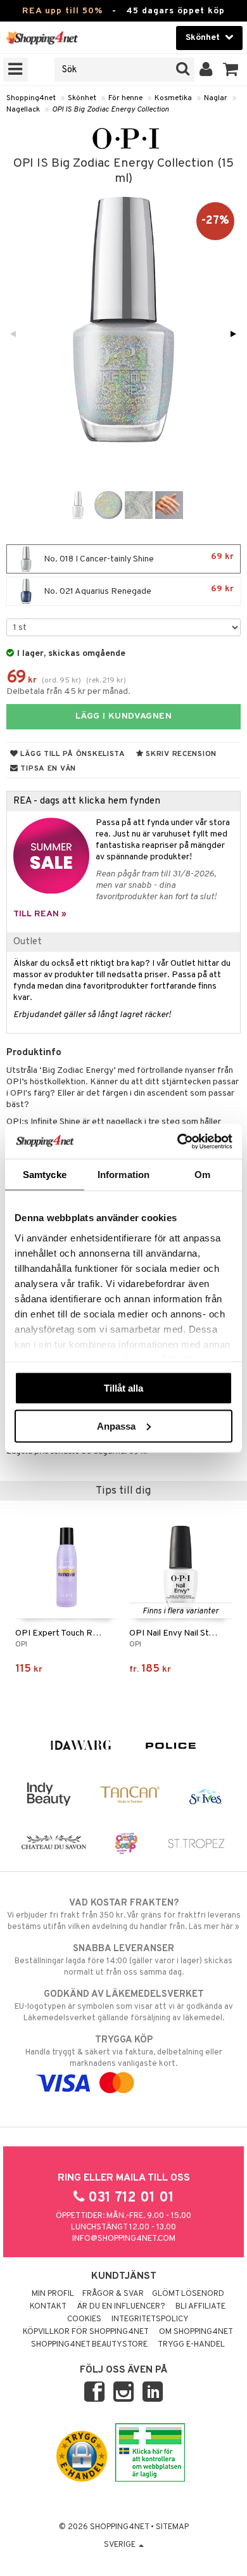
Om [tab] (202, 1175)
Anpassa (116, 1426)
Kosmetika (173, 98)
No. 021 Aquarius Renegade (138, 590)
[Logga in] (206, 70)
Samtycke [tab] (45, 1175)
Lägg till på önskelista (72, 754)
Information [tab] (123, 1175)
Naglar (216, 98)
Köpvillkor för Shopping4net (86, 2332)
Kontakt (48, 2307)
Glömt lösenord (188, 2294)
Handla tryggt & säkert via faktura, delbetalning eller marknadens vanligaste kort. (124, 2052)
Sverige (121, 2545)
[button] (231, 70)
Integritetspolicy (150, 2319)
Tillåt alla (123, 1388)
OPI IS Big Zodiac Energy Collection (111, 110)
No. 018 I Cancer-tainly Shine (138, 558)
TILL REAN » (40, 914)
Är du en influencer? (121, 2307)
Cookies (84, 2319)
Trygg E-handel (191, 2345)
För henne (125, 98)
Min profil (53, 2294)
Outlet (28, 942)
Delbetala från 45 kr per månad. (68, 692)
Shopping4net (31, 98)
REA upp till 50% (62, 11)
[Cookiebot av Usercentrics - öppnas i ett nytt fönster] (178, 1141)
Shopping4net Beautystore (89, 2345)
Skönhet (82, 98)
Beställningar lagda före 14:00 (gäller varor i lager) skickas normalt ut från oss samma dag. (123, 1960)
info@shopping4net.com (124, 2239)
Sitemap (172, 2527)
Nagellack (23, 110)
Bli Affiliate (200, 2307)
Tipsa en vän (47, 769)
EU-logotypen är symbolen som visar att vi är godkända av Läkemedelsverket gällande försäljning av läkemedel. (124, 2006)
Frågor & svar (113, 2294)
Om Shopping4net (196, 2332)
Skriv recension (180, 754)
